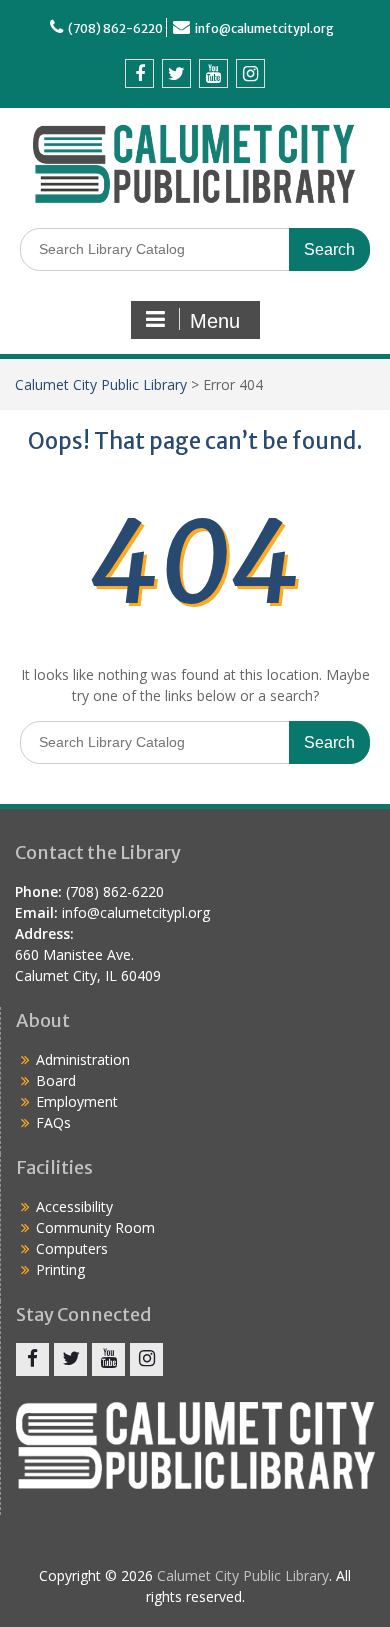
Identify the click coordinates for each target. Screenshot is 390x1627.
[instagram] (250, 73)
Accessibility (74, 1206)
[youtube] (213, 73)
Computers (72, 1248)
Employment (77, 1101)
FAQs (53, 1122)
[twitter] (176, 73)
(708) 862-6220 (115, 28)
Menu (215, 321)
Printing (60, 1269)
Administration (83, 1059)
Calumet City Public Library (101, 384)
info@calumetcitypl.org (264, 28)
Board (56, 1080)
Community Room (95, 1227)
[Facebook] (139, 73)
